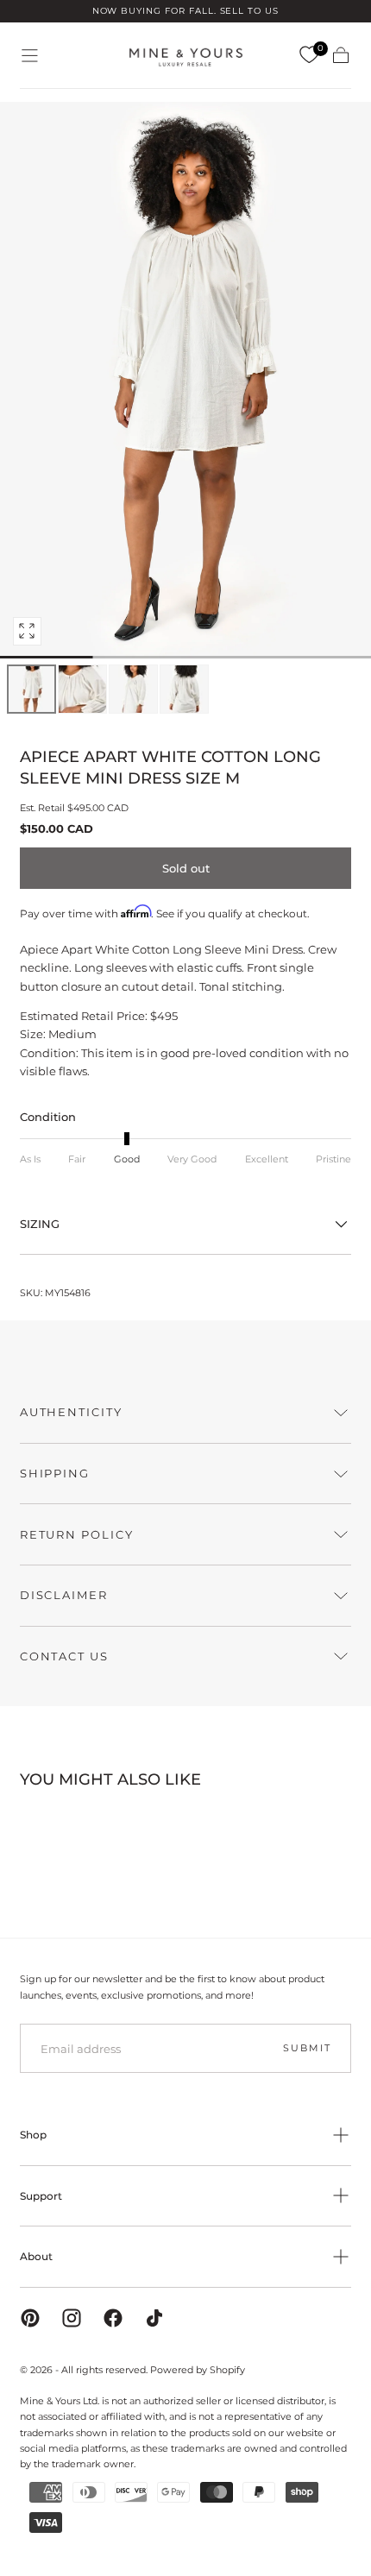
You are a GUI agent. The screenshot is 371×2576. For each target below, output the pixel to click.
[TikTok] (154, 2318)
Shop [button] (33, 2135)
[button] (30, 56)
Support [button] (41, 2196)
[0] (309, 55)
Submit (307, 2048)
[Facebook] (113, 2318)
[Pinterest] (30, 2318)
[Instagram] (72, 2318)
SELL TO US (250, 11)
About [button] (36, 2256)
